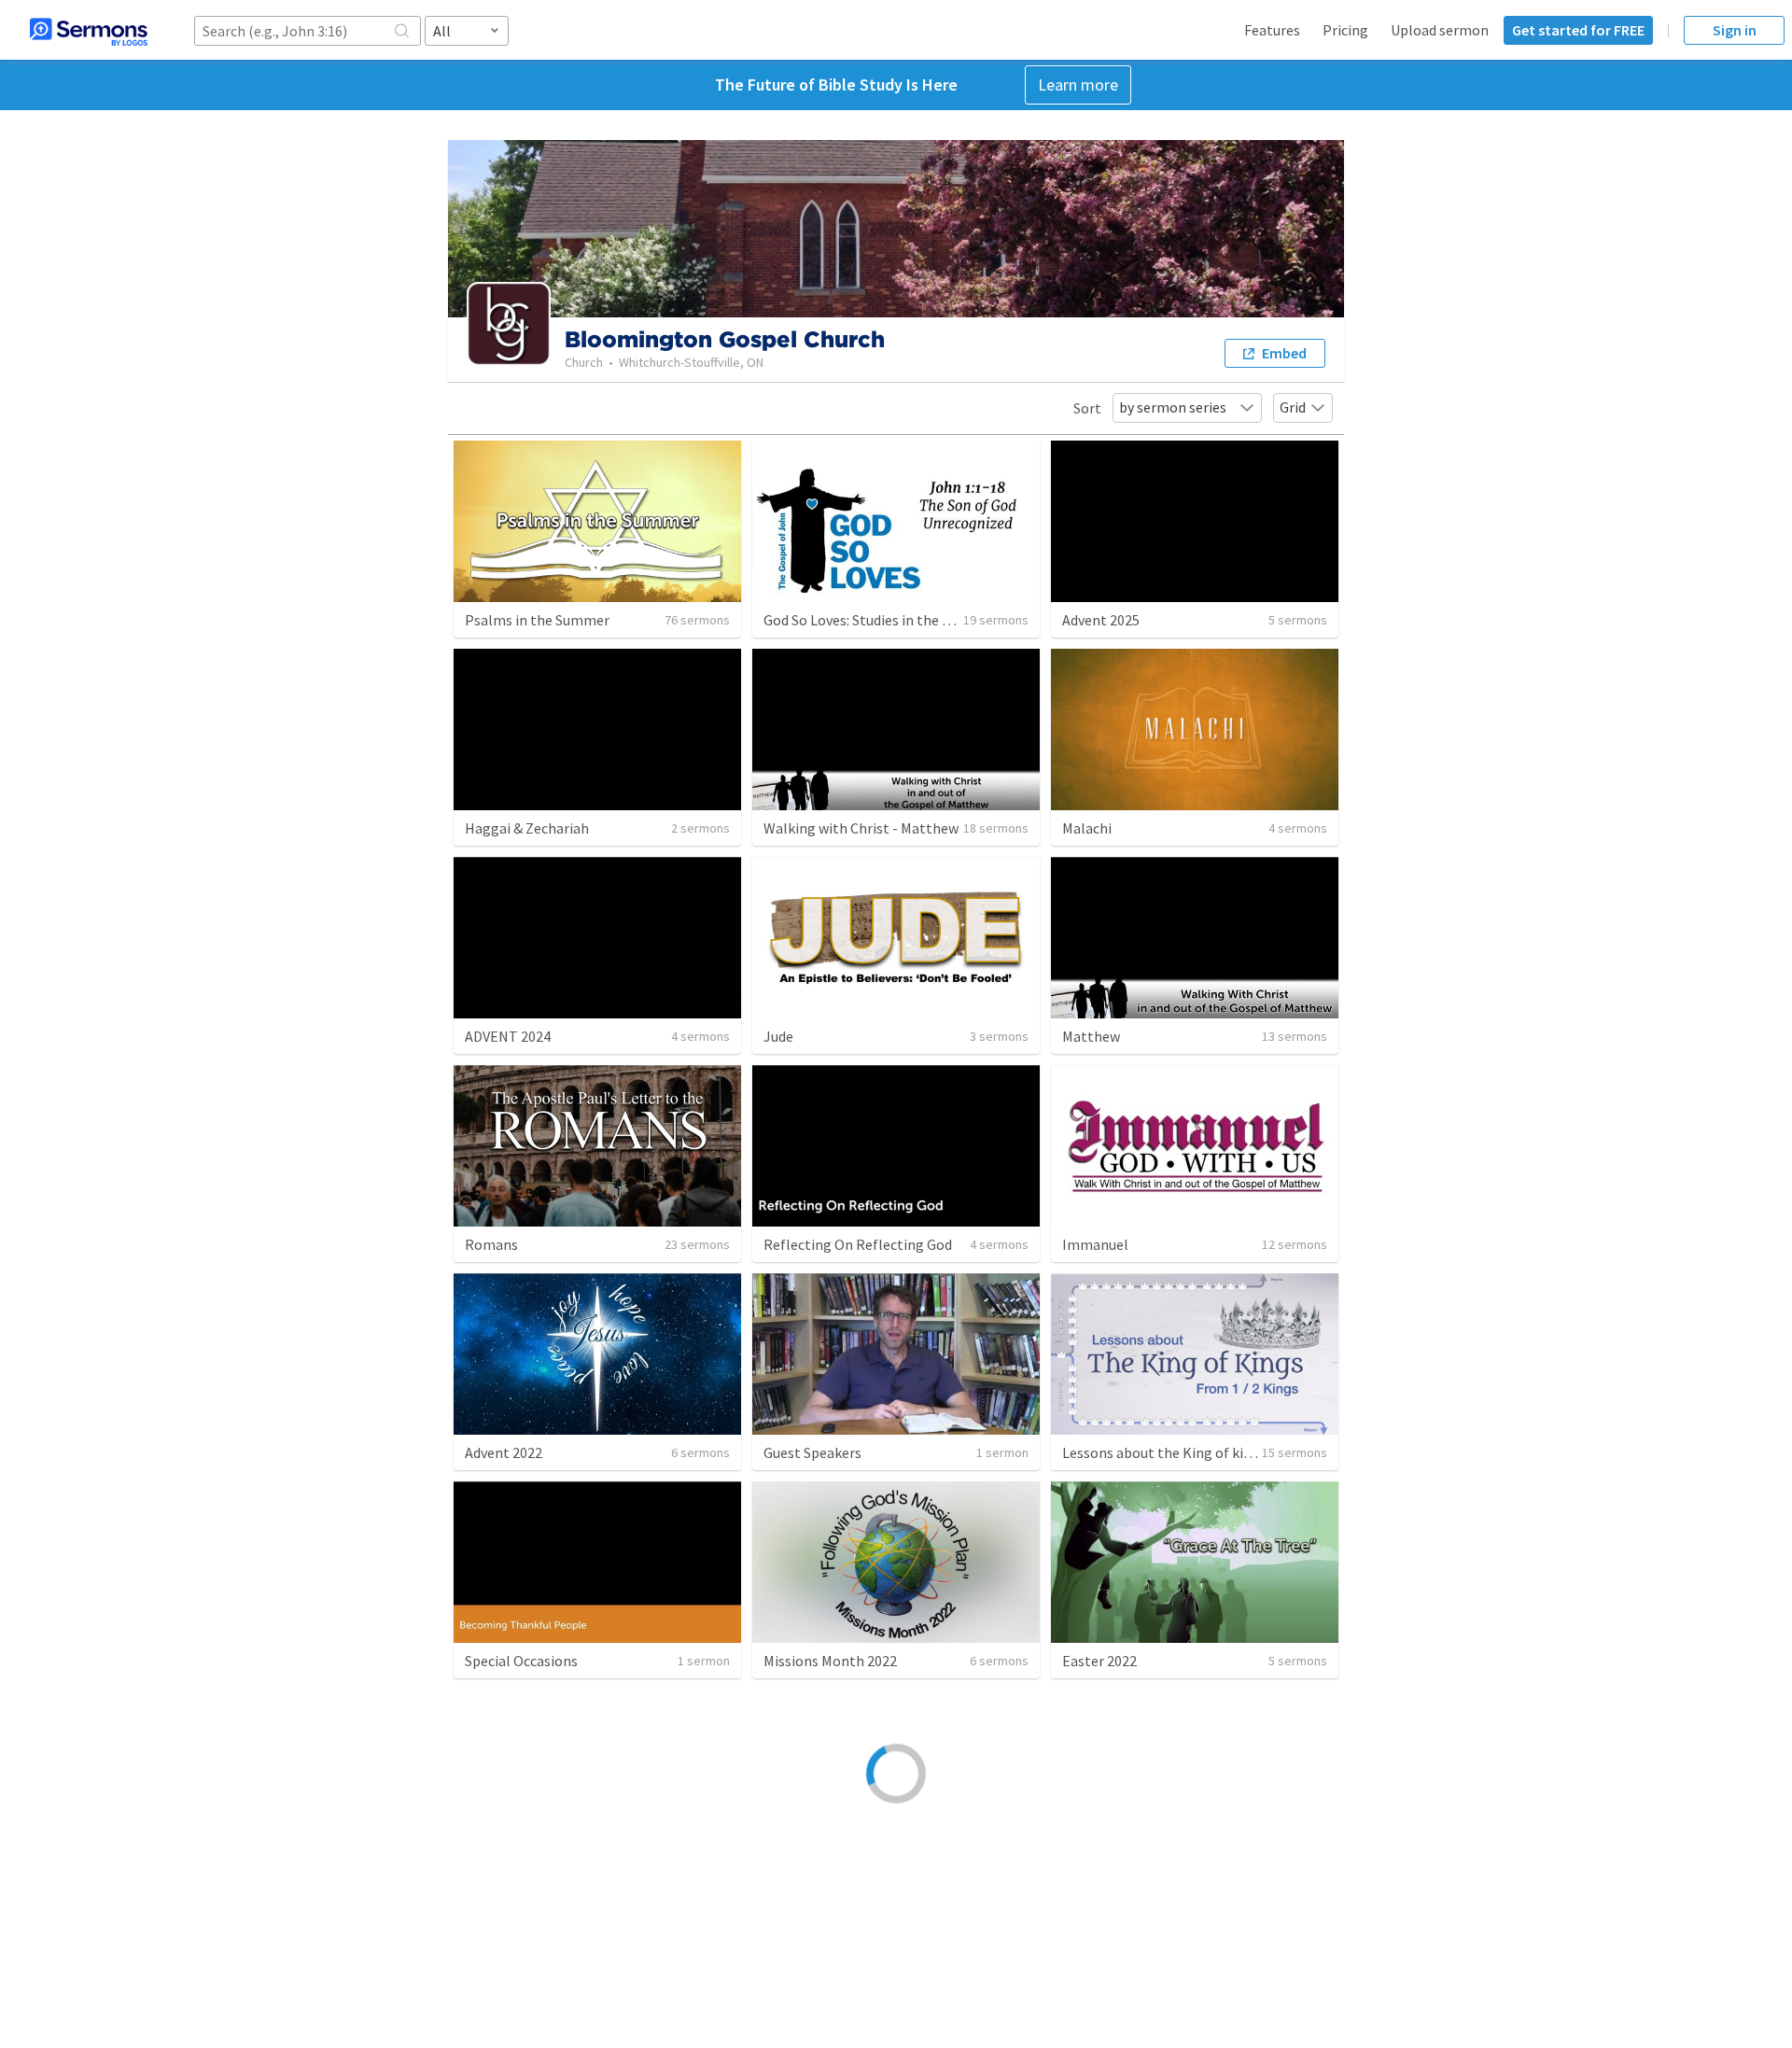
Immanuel (1095, 1244)
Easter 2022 (1099, 1661)
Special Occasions (521, 1661)
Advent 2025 (1101, 620)
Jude (778, 1036)
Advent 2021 (802, 1870)
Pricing (1345, 30)
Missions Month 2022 (830, 1661)
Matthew (1091, 1036)
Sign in (1735, 30)
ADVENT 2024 (508, 1036)
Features (1272, 30)
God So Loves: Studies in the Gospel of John (901, 620)
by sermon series (1173, 407)
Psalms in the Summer (537, 620)
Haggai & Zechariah (527, 828)
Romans (491, 1244)
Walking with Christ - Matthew (861, 828)
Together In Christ (524, 1870)
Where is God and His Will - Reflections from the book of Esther (1264, 1870)
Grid (1293, 407)
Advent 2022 (504, 1452)
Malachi (1087, 828)
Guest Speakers (812, 1452)
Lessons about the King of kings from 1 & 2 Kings (1218, 1452)
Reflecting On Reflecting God (858, 1244)
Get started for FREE (1578, 30)
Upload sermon (1440, 30)
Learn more (1078, 84)
